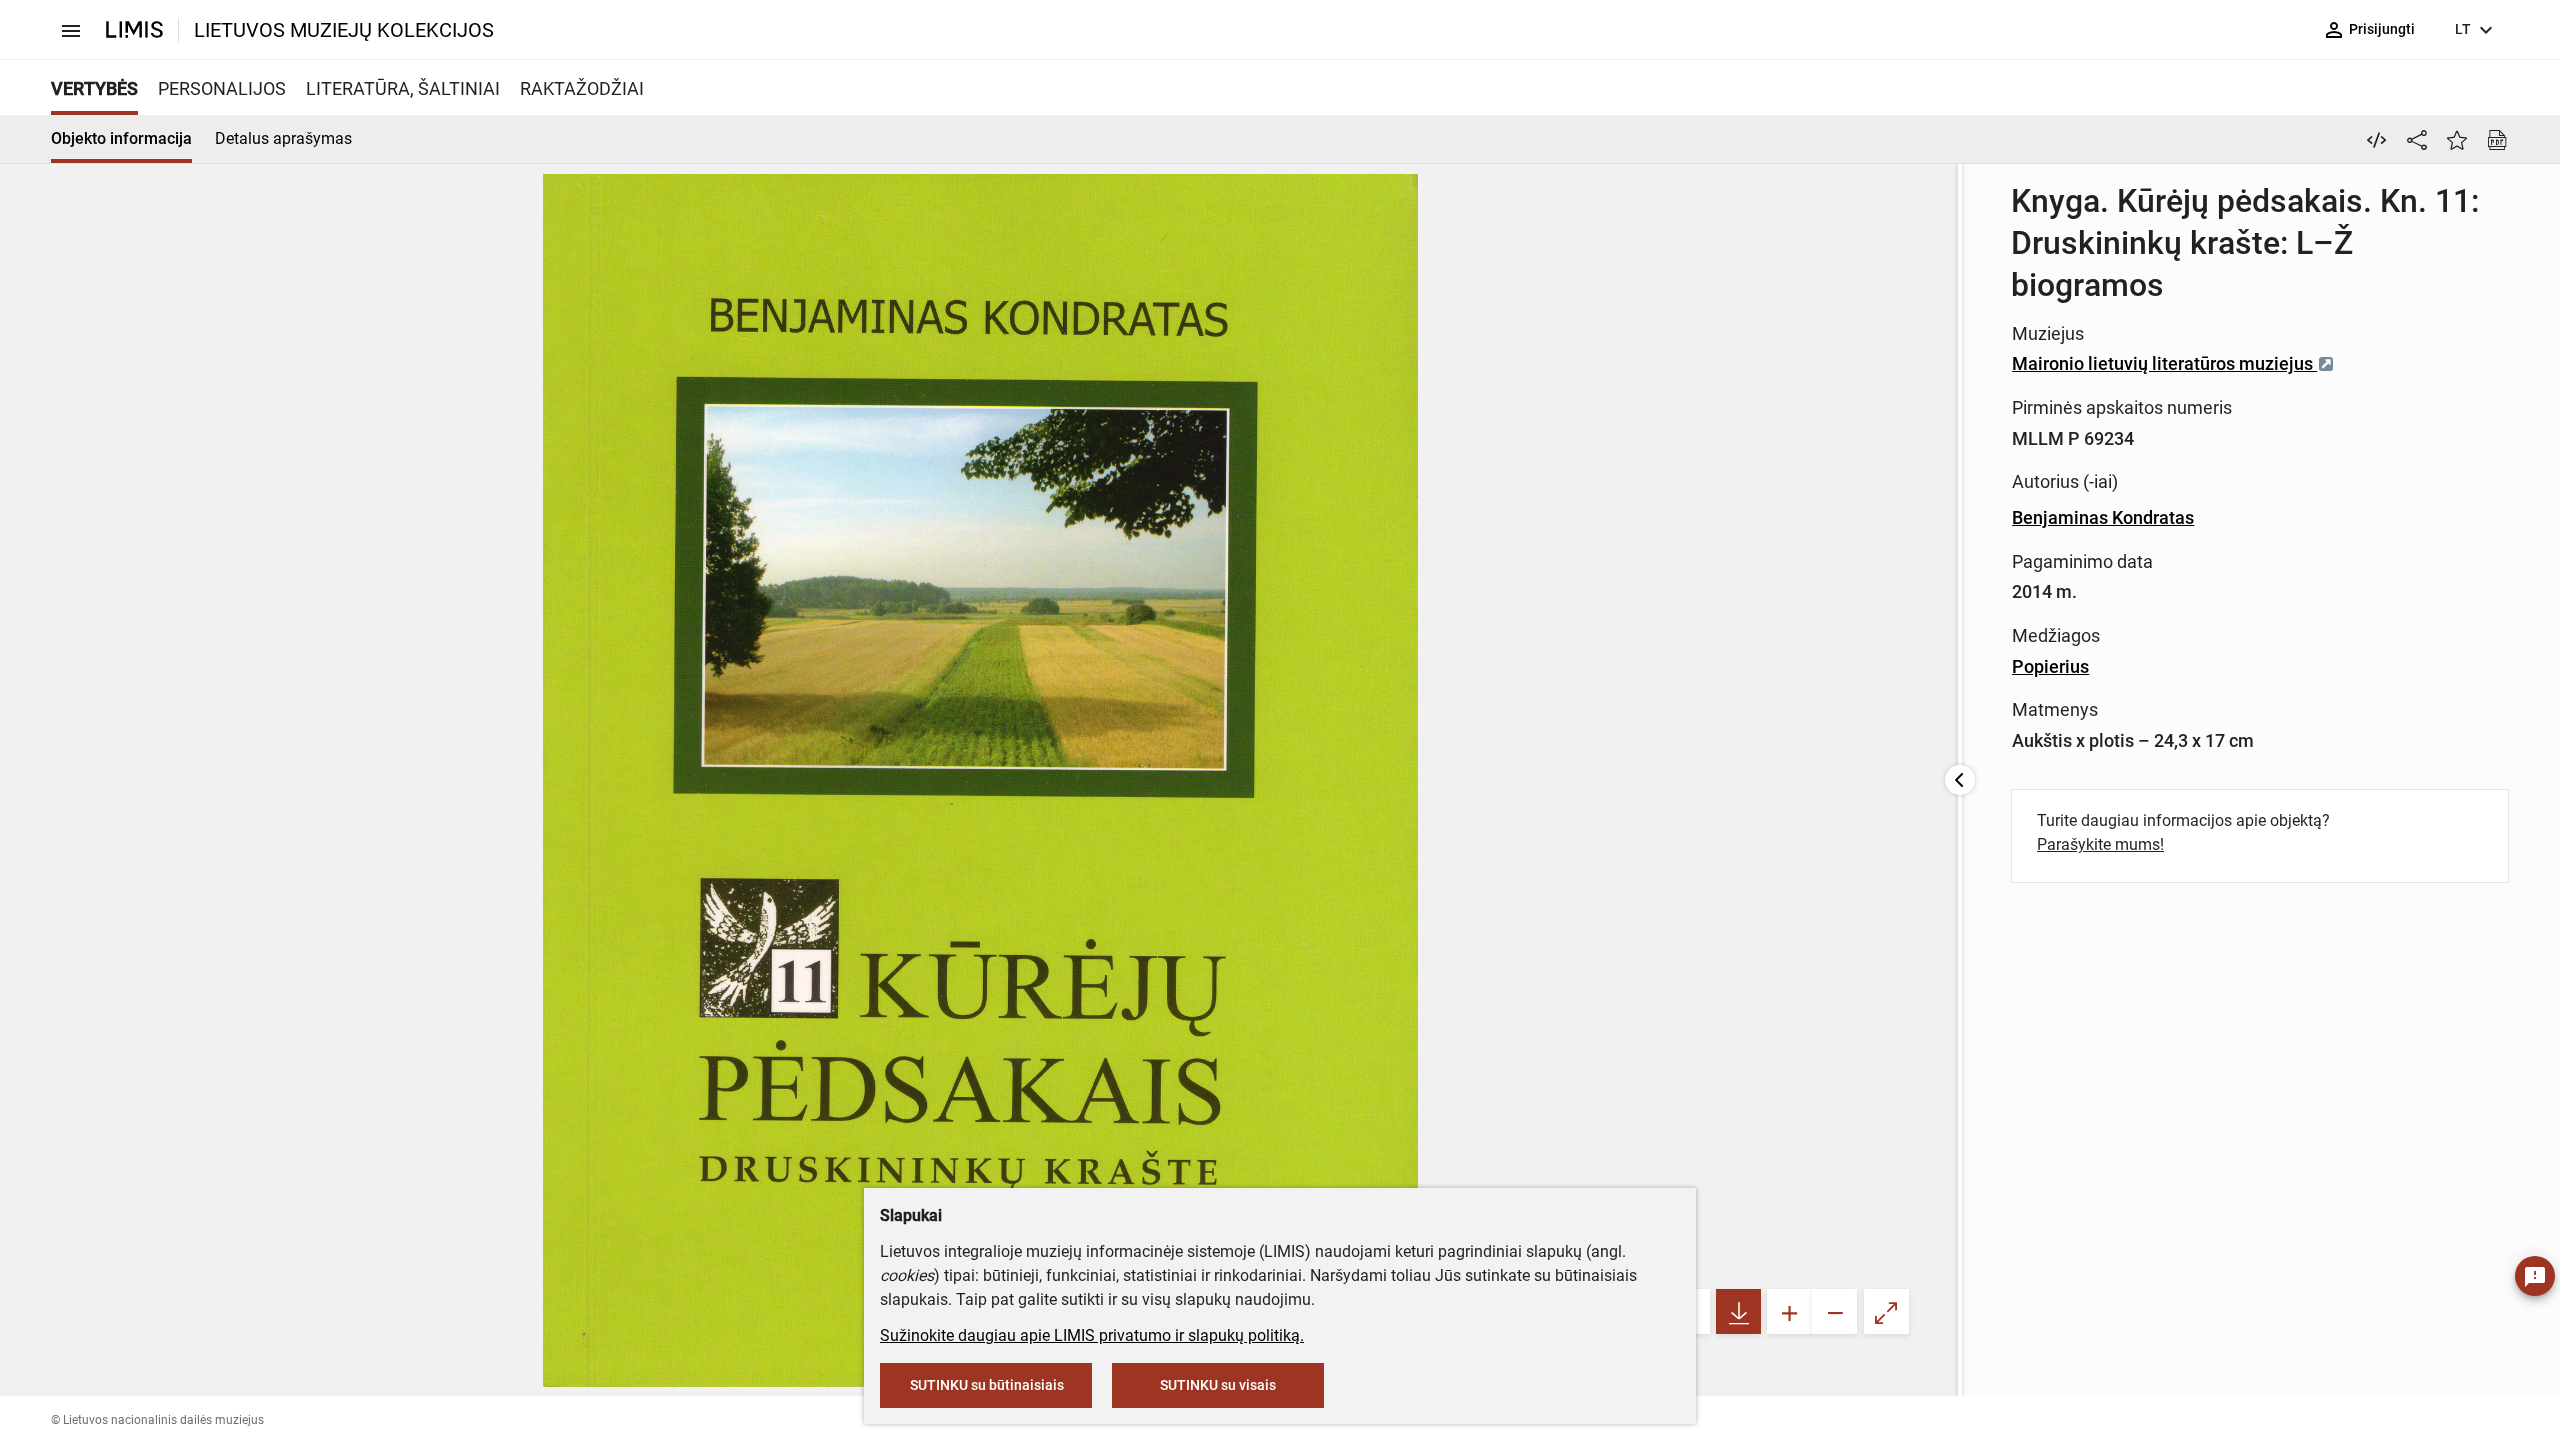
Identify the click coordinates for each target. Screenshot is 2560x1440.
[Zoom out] (1834, 1311)
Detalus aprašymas (283, 138)
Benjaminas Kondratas (2103, 517)
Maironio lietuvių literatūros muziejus (2164, 363)
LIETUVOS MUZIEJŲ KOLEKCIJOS (344, 30)
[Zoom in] (1789, 1311)
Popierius (2050, 666)
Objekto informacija (121, 138)
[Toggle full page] (1886, 1311)
